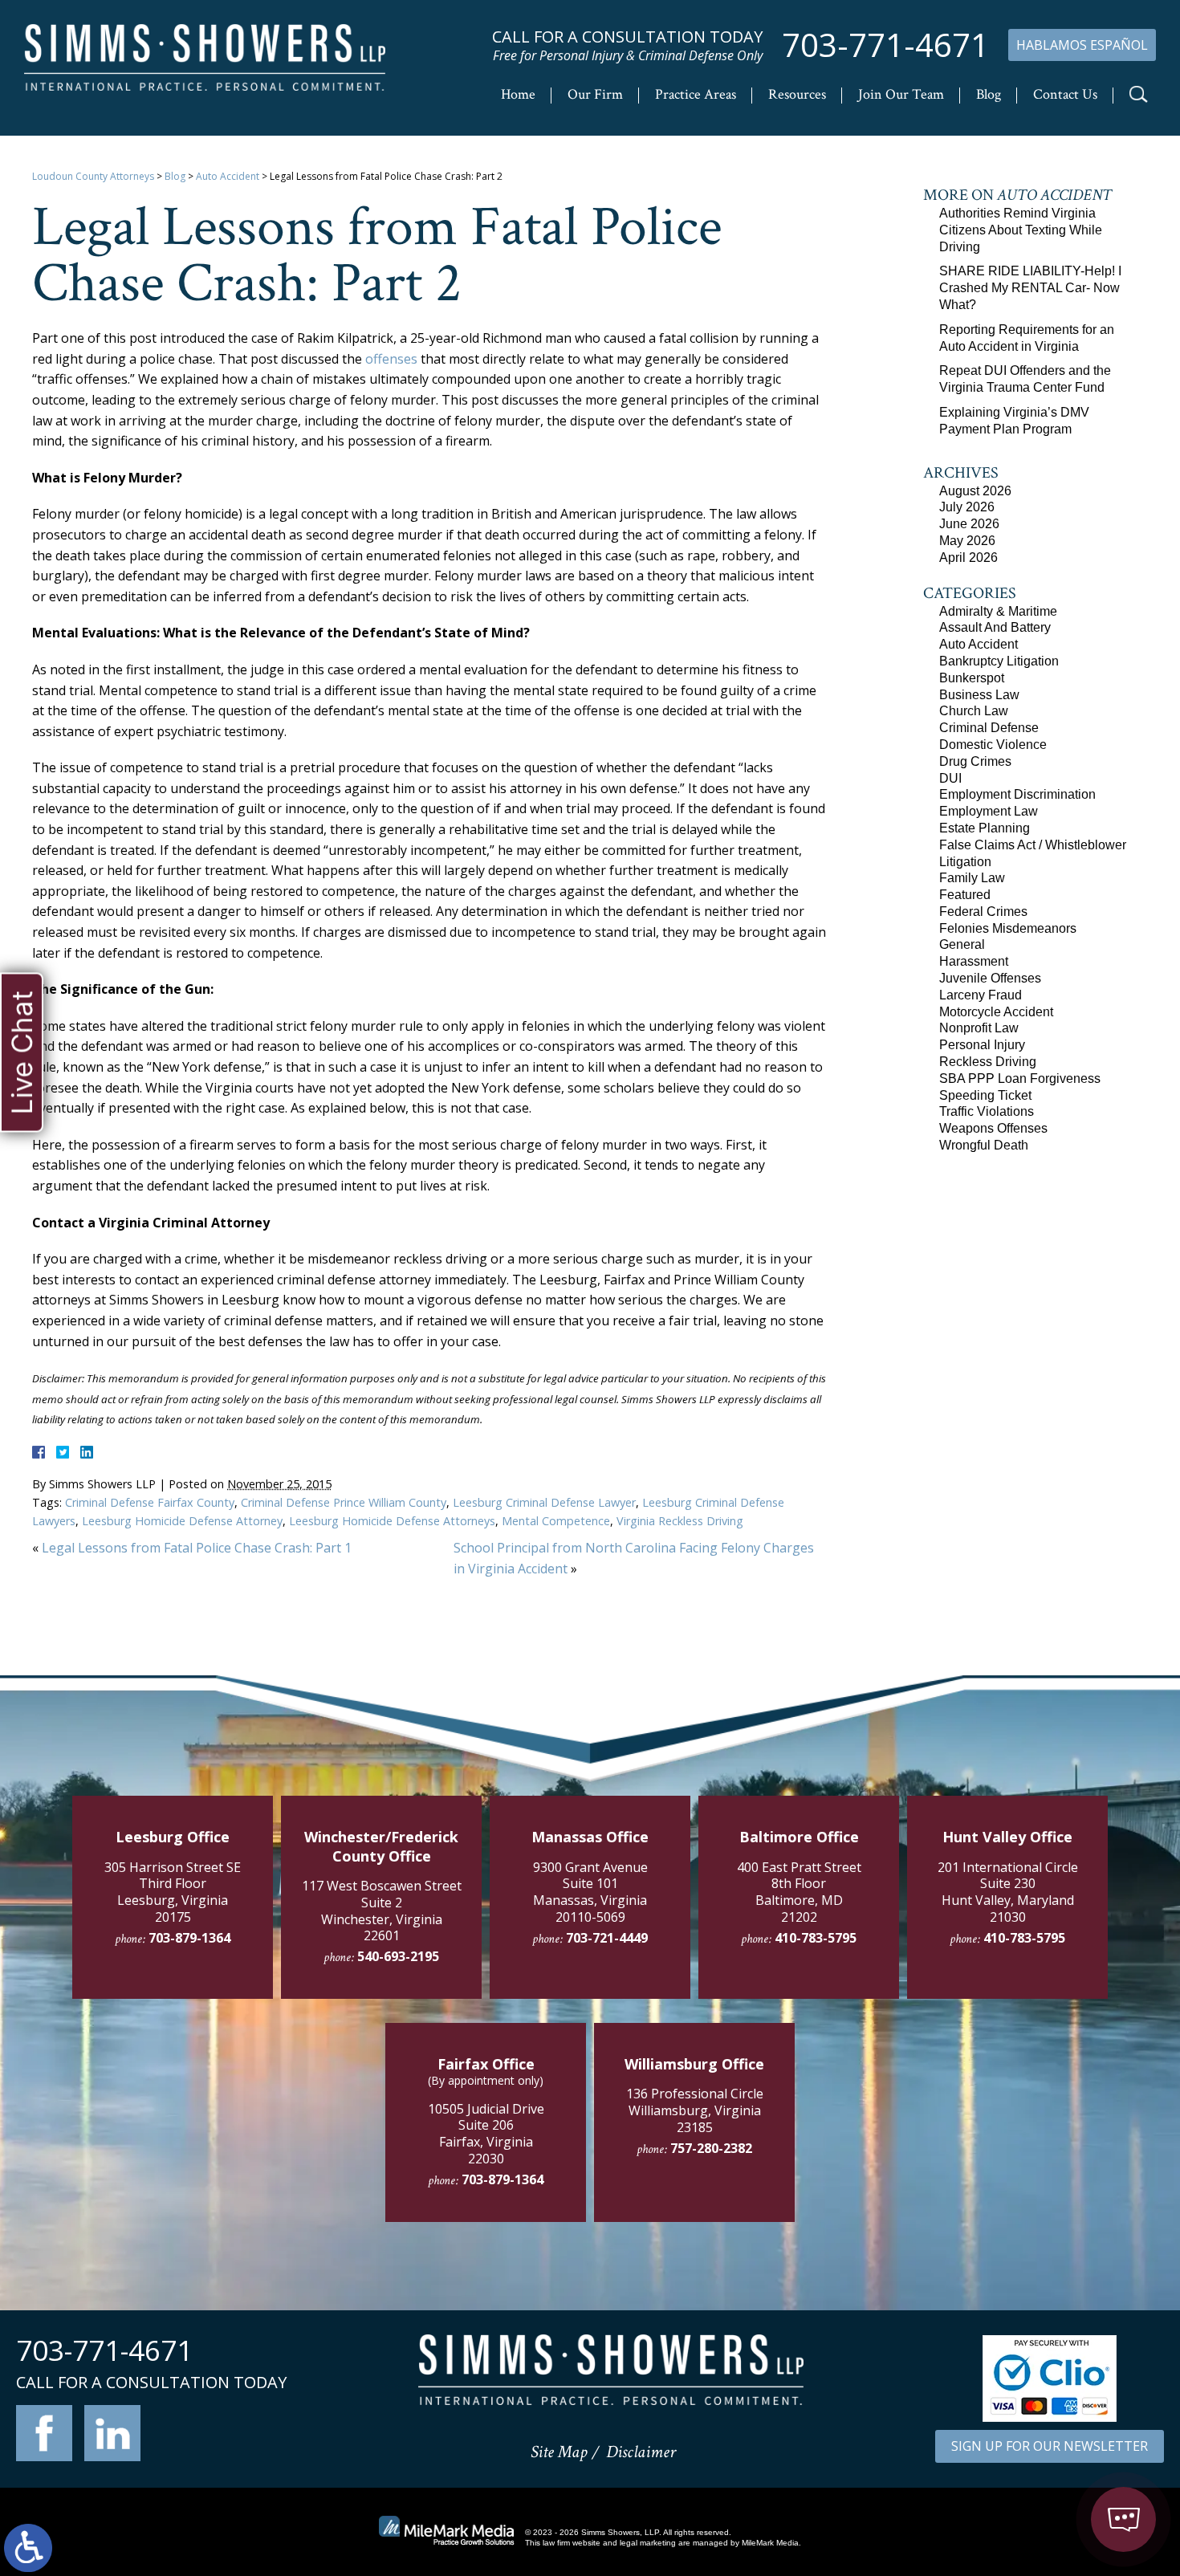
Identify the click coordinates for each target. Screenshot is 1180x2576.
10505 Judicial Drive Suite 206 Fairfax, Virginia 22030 (486, 2134)
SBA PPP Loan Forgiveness (1020, 1078)
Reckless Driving (988, 1062)
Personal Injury (982, 1045)
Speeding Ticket (985, 1095)
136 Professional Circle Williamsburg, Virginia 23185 (695, 2110)
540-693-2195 (398, 1956)
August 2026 (975, 491)
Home (518, 94)
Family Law (972, 878)
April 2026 (968, 558)
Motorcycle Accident (996, 1012)
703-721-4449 (607, 1938)
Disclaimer (641, 2452)
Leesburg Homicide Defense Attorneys (392, 1521)
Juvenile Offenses (990, 978)
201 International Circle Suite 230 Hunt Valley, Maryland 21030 (1008, 1892)
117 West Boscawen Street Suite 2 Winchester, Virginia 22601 (382, 1911)
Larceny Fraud (981, 995)
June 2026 (969, 524)
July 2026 (967, 507)
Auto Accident (228, 176)
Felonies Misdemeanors (1008, 928)
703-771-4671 (885, 45)
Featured (965, 895)
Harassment (974, 961)
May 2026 (967, 541)
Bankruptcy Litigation (999, 661)
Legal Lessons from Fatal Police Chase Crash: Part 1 (197, 1548)
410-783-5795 (816, 1938)
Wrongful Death (984, 1145)
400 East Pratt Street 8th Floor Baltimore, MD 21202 (799, 1892)
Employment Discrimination (1017, 794)
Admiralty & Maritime (998, 611)
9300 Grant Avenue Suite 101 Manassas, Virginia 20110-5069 (590, 1892)
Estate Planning (985, 828)
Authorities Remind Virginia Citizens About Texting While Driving (1021, 230)
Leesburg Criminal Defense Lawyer (544, 1502)
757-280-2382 (711, 2148)
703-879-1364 (189, 1938)
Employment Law (989, 811)
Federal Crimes (983, 912)
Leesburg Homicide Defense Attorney (182, 1521)
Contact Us (1065, 94)
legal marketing (648, 2543)
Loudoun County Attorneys (93, 176)
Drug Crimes (975, 761)
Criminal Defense (989, 728)
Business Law (979, 695)
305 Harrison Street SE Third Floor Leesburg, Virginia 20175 (173, 1892)
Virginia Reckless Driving (680, 1521)
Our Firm (595, 94)
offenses (391, 359)
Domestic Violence (993, 745)
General (962, 944)
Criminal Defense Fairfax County (150, 1502)
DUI (950, 778)
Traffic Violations (987, 1111)
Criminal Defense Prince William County (344, 1502)
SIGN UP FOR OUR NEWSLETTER (1050, 2446)
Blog (989, 94)
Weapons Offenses (993, 1128)
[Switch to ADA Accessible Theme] (28, 2548)
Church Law (974, 711)
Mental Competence (556, 1521)
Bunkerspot (972, 678)
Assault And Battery (995, 627)
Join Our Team (901, 94)
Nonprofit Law (979, 1028)
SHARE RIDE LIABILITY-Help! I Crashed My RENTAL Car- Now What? (1030, 288)
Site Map (559, 2452)
